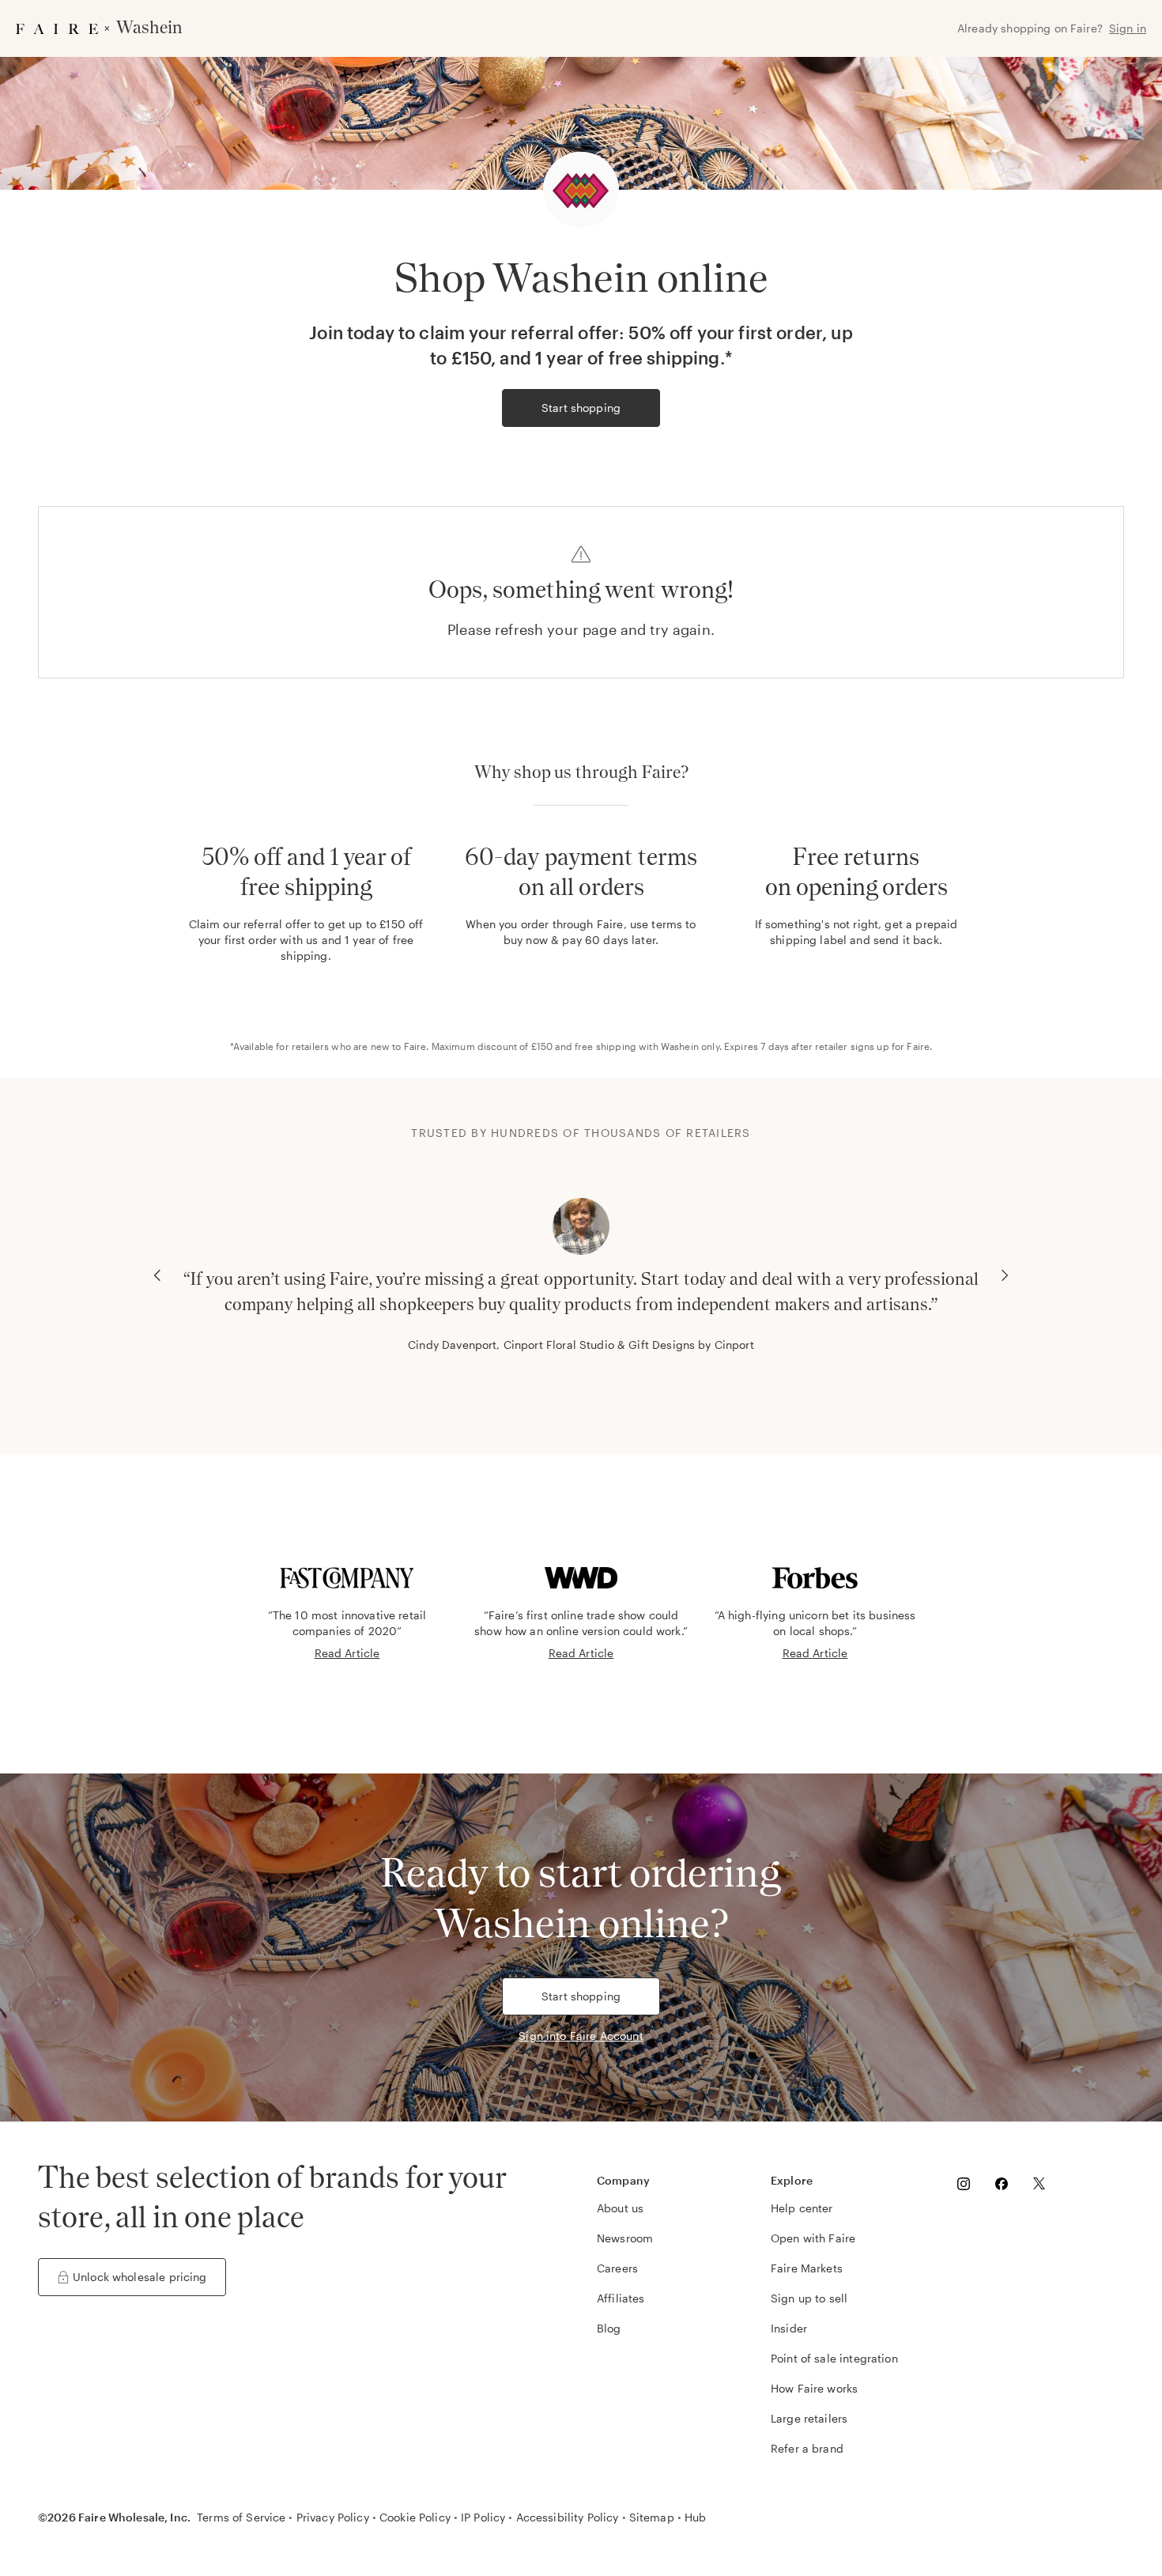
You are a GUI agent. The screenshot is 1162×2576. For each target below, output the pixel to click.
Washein (680, 1046)
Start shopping (581, 408)
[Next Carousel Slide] (1005, 1275)
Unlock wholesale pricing (140, 2277)
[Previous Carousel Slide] (157, 1275)
